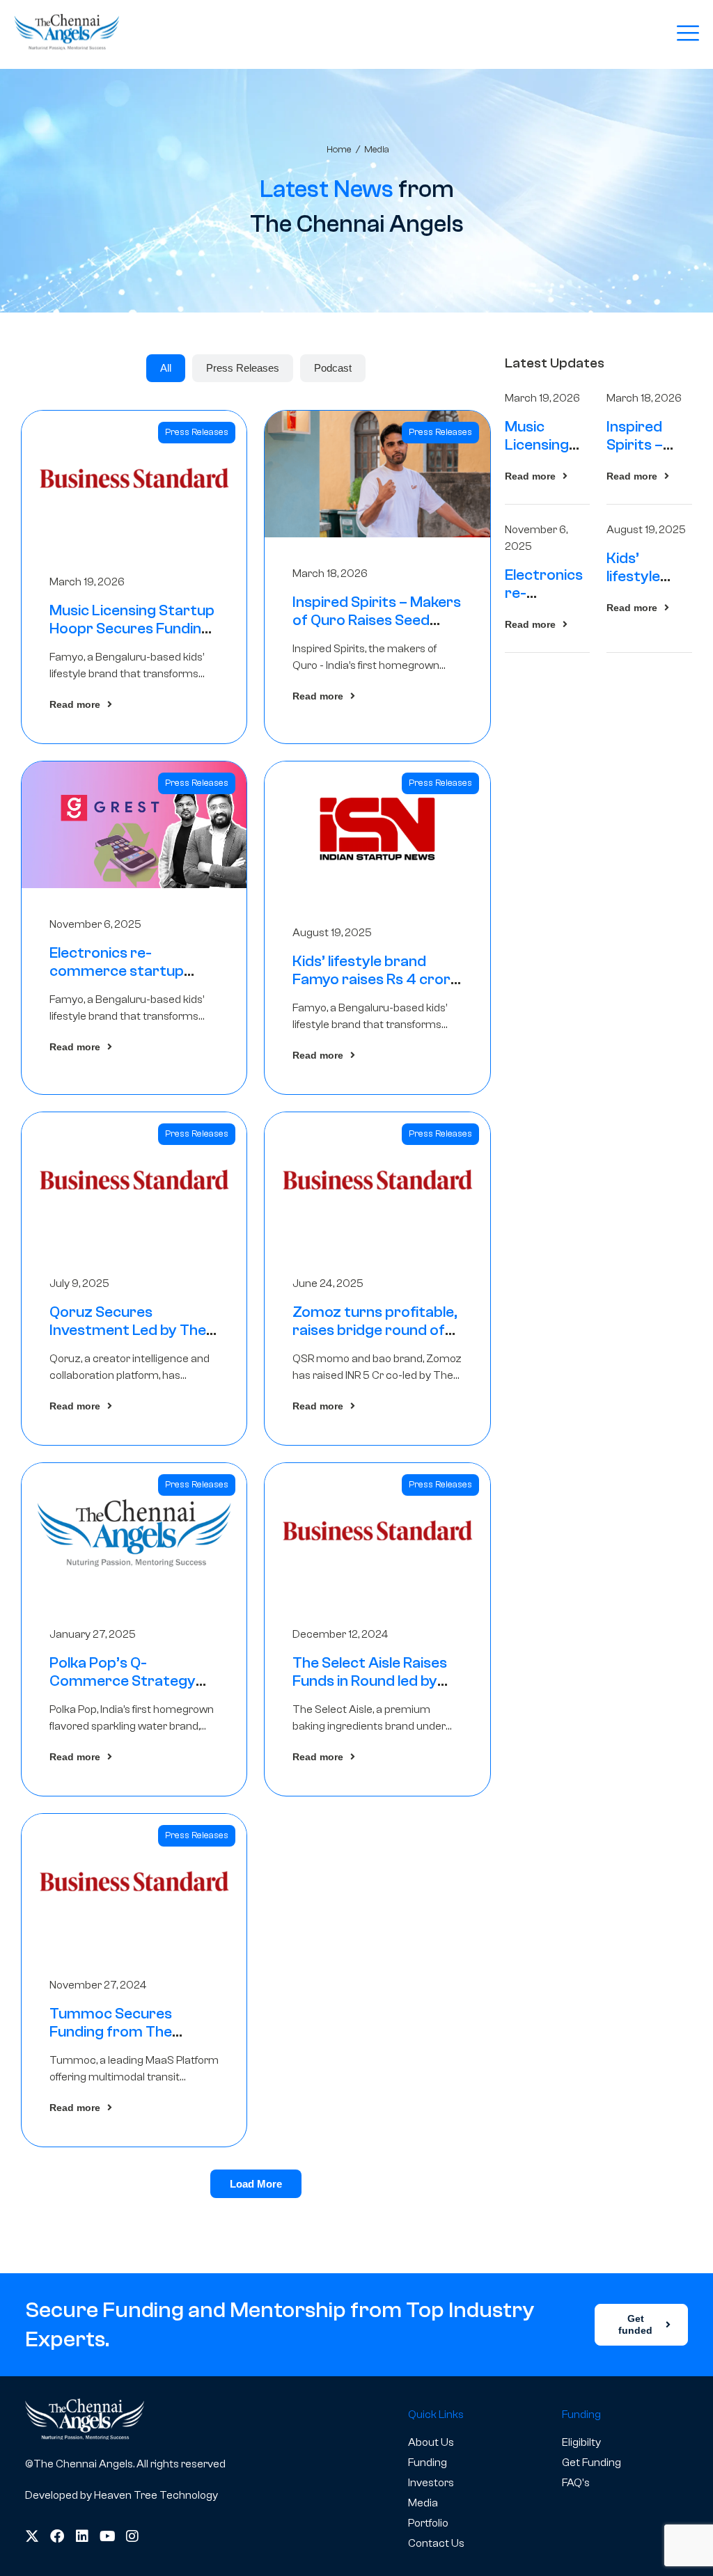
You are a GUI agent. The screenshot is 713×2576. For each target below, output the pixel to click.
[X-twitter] (32, 2536)
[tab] (166, 368)
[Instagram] (132, 2536)
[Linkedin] (82, 2536)
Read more (75, 704)
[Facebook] (57, 2536)
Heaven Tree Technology (156, 2495)
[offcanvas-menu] (688, 34)
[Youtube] (107, 2536)
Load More (256, 2184)
